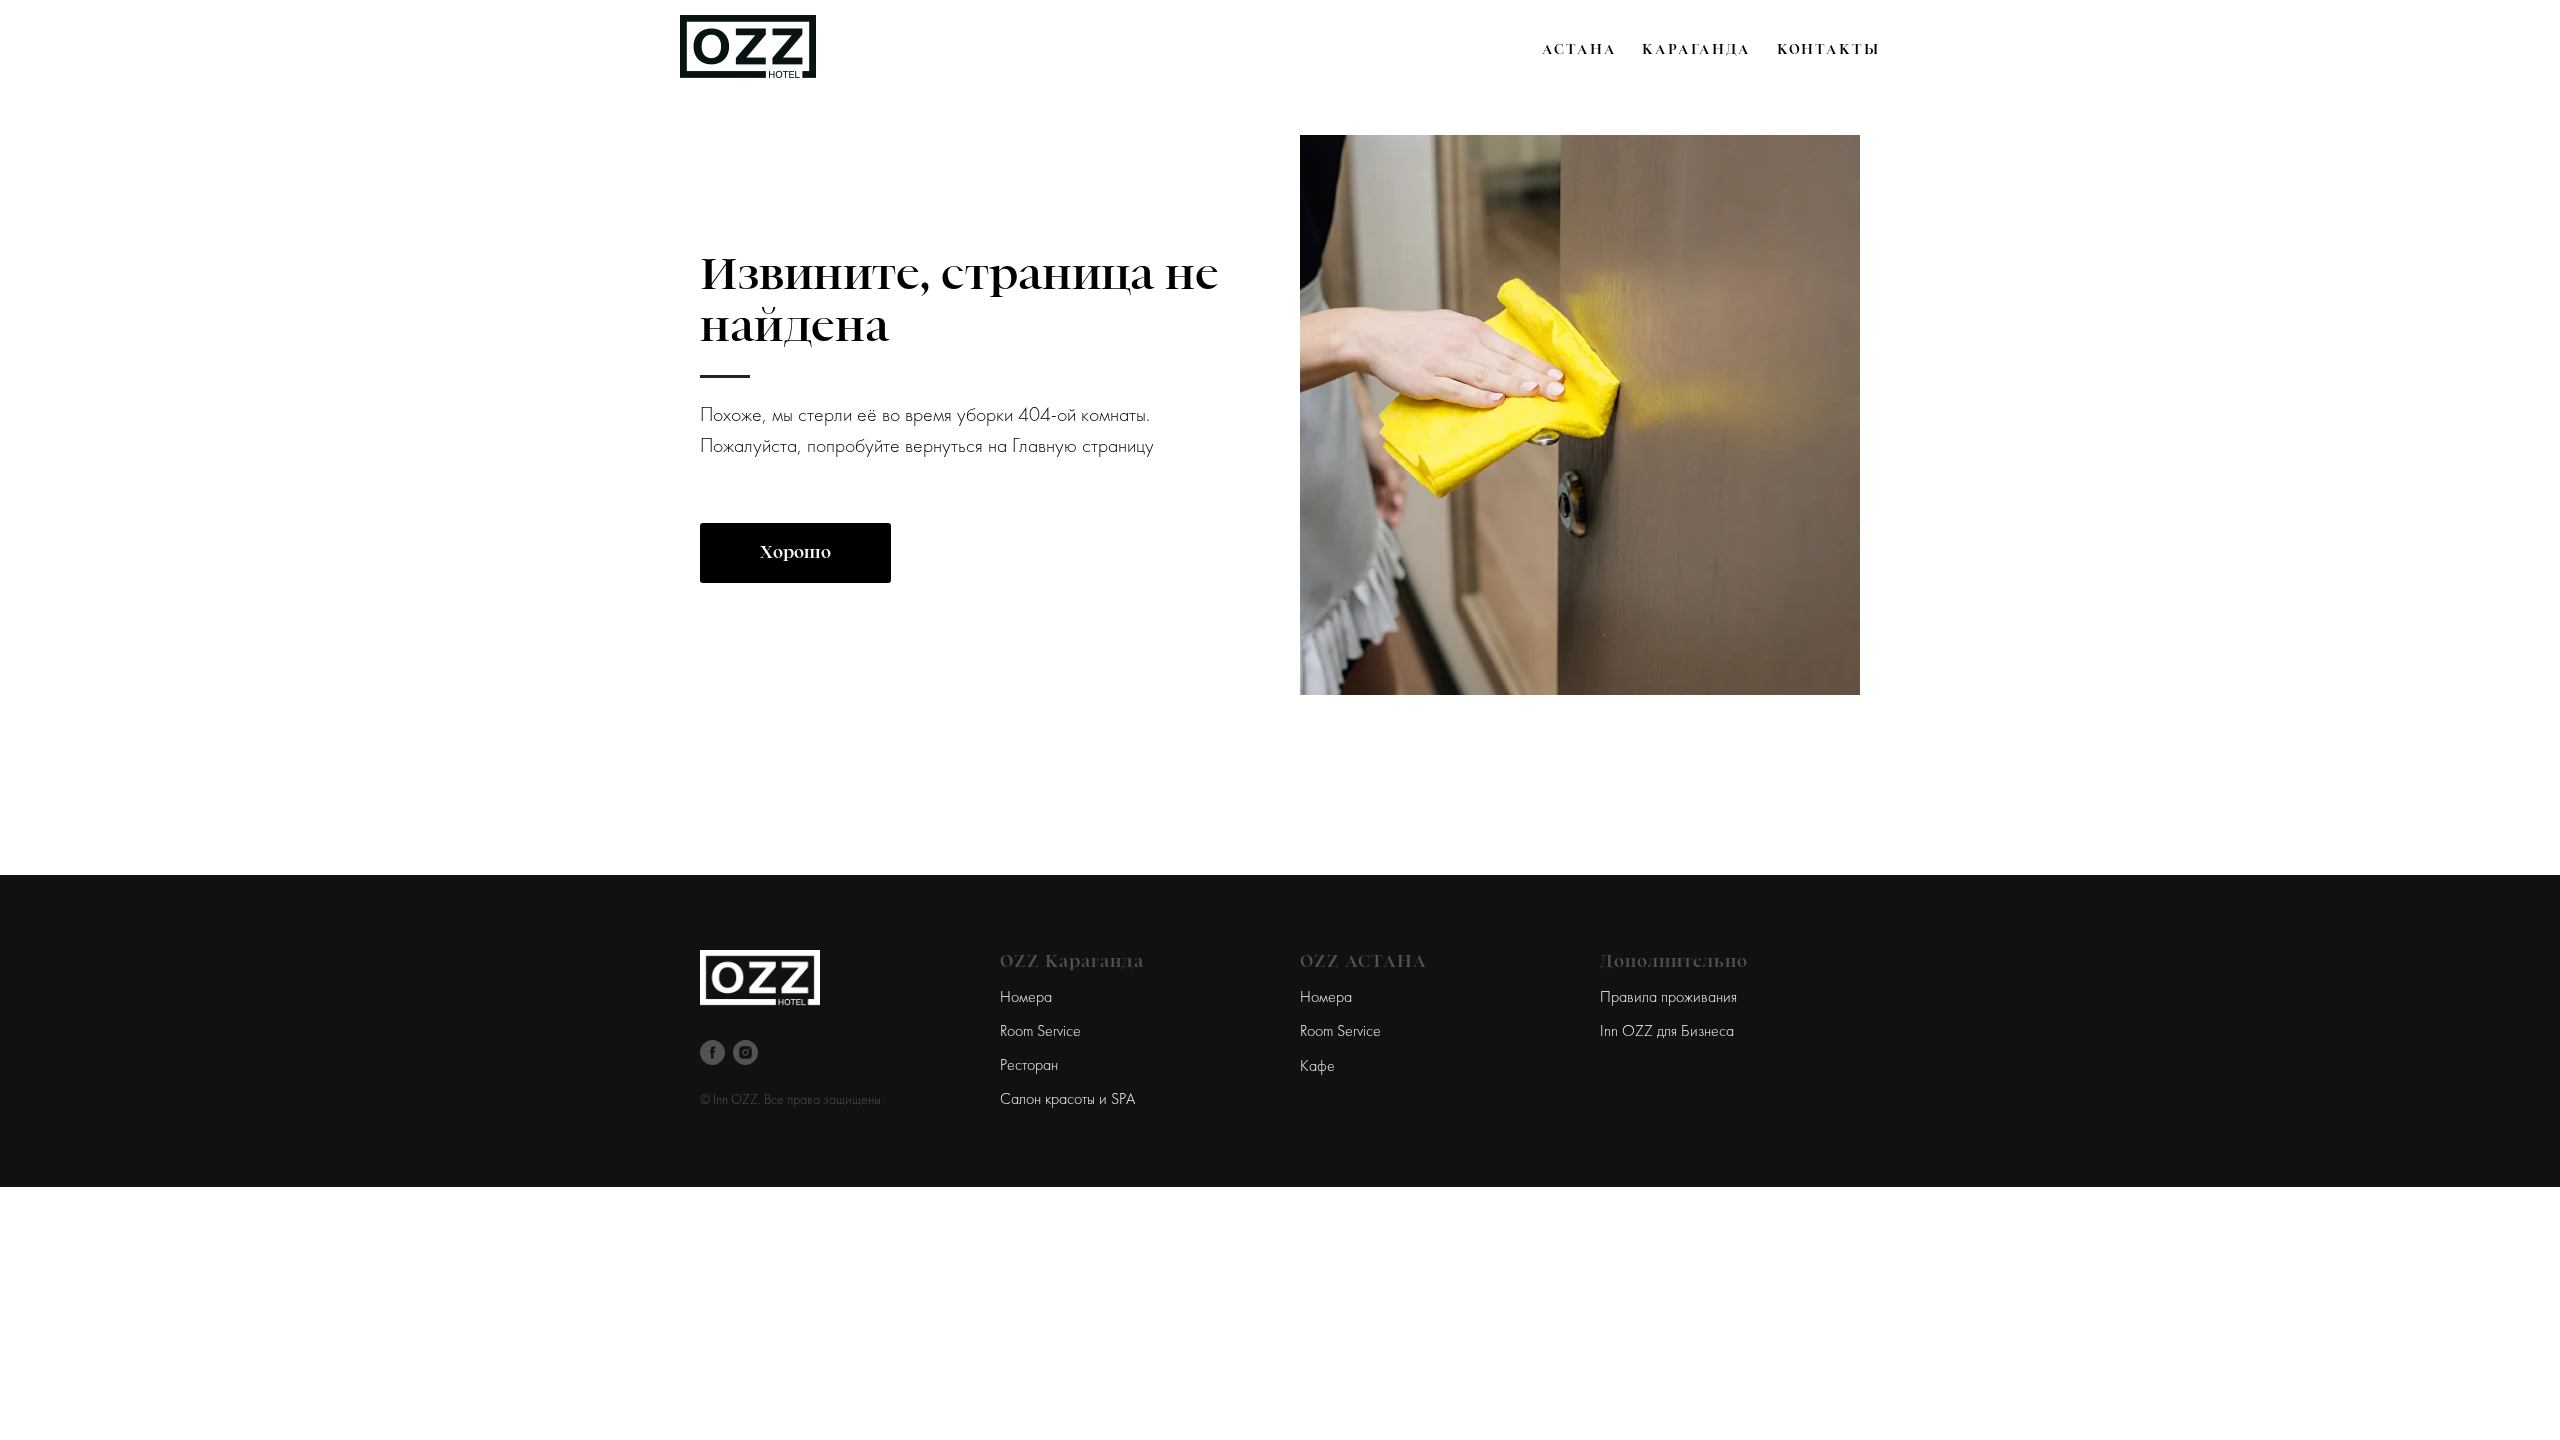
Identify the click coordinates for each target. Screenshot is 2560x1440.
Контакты (1828, 48)
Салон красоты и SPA (1067, 1100)
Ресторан (1029, 1066)
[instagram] (745, 1052)
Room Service (1040, 1032)
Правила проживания (1668, 998)
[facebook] (712, 1052)
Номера (1026, 998)
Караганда (1696, 48)
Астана (1579, 48)
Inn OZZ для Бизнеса (1667, 1032)
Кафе (1317, 1067)
